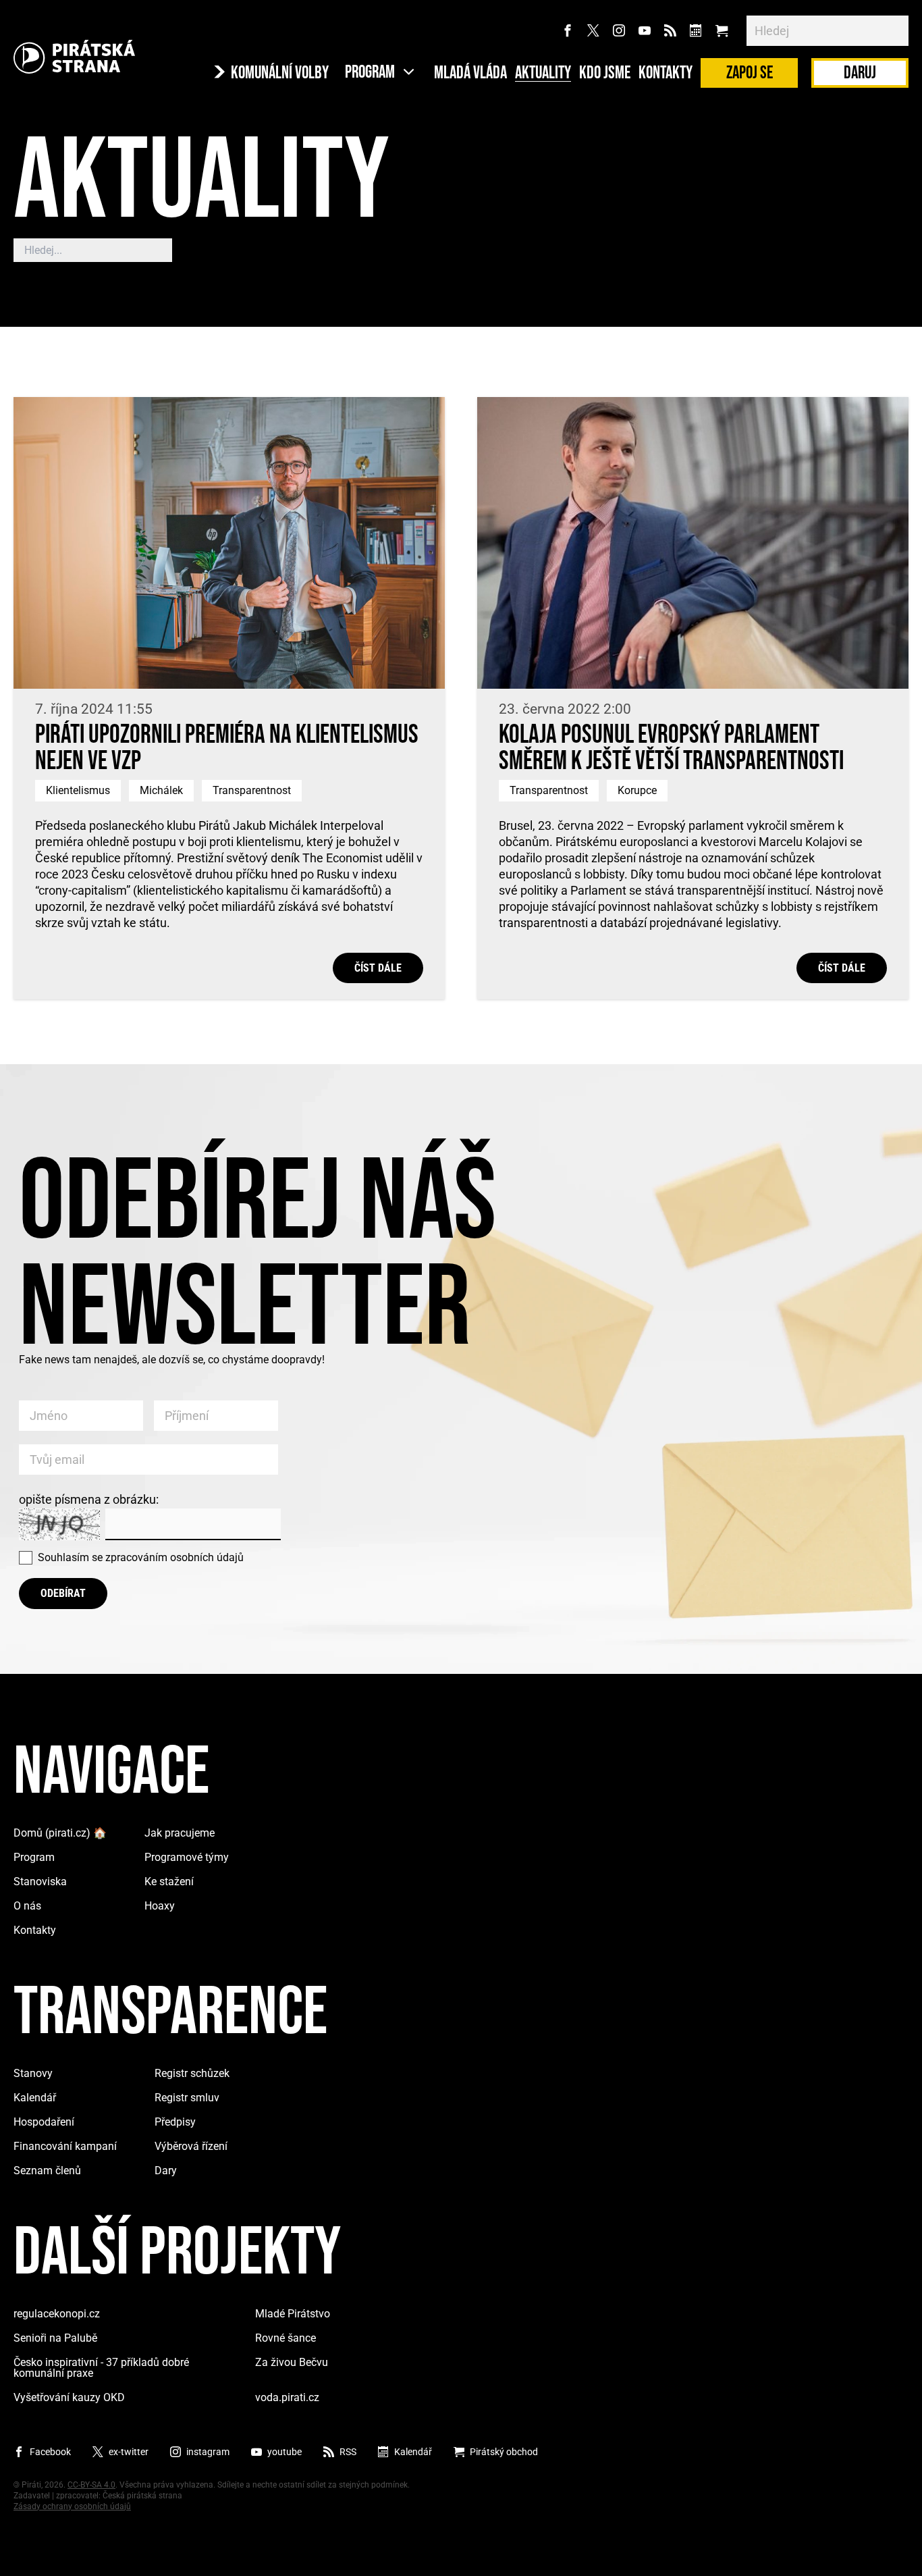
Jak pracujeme (180, 1833)
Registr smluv (187, 2098)
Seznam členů (47, 2171)
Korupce (637, 790)
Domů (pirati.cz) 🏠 (60, 1833)
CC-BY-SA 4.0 (91, 2485)
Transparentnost (252, 790)
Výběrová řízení (191, 2146)
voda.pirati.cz (287, 2397)
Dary (166, 2171)
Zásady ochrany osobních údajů (72, 2506)
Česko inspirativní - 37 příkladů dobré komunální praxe (101, 2368)
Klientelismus (78, 790)
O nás (27, 1906)
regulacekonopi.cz (57, 2314)
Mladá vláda (470, 74)
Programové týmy (187, 1857)
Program (34, 1857)
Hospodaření (44, 2122)
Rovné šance (286, 2338)
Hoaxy (160, 1906)
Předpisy (175, 2122)
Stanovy (33, 2073)
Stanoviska (40, 1882)
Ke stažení (169, 1882)
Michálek (161, 790)
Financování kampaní (65, 2146)
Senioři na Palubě (55, 2338)
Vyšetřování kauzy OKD (69, 2397)
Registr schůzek (192, 2073)
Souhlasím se (141, 1557)
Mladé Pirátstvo (293, 2314)
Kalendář (35, 2098)
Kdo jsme (605, 74)
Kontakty (666, 74)
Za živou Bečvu (292, 2362)
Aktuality (543, 74)
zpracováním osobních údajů (174, 1557)
